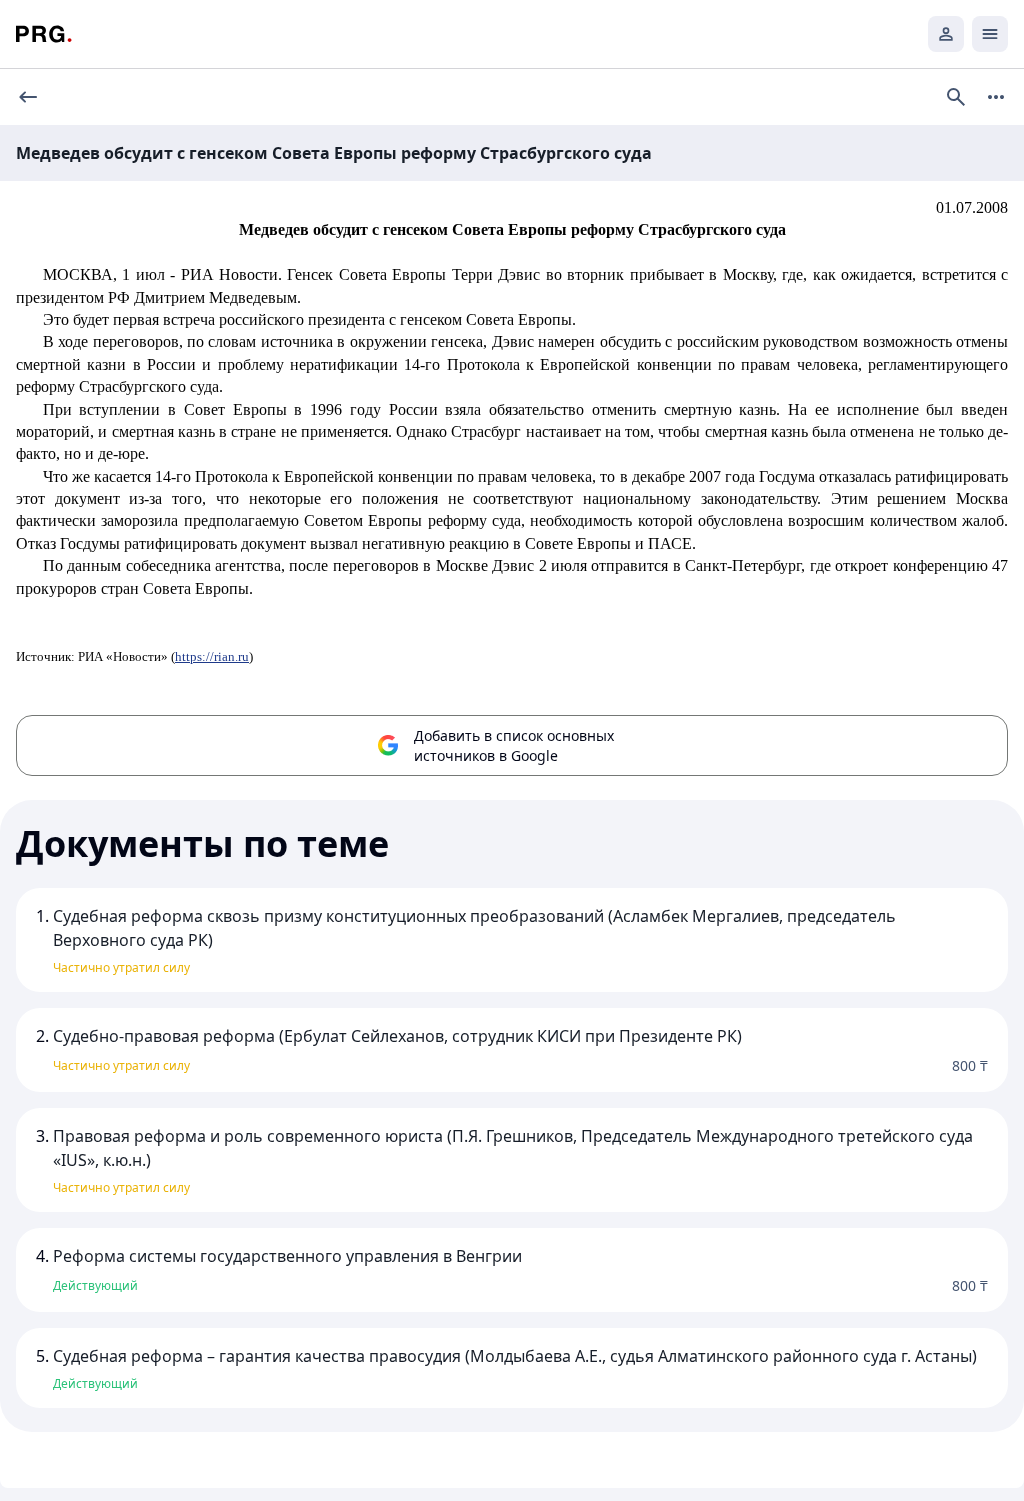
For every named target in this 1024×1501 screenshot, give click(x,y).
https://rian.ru (212, 656)
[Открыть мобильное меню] (990, 34)
